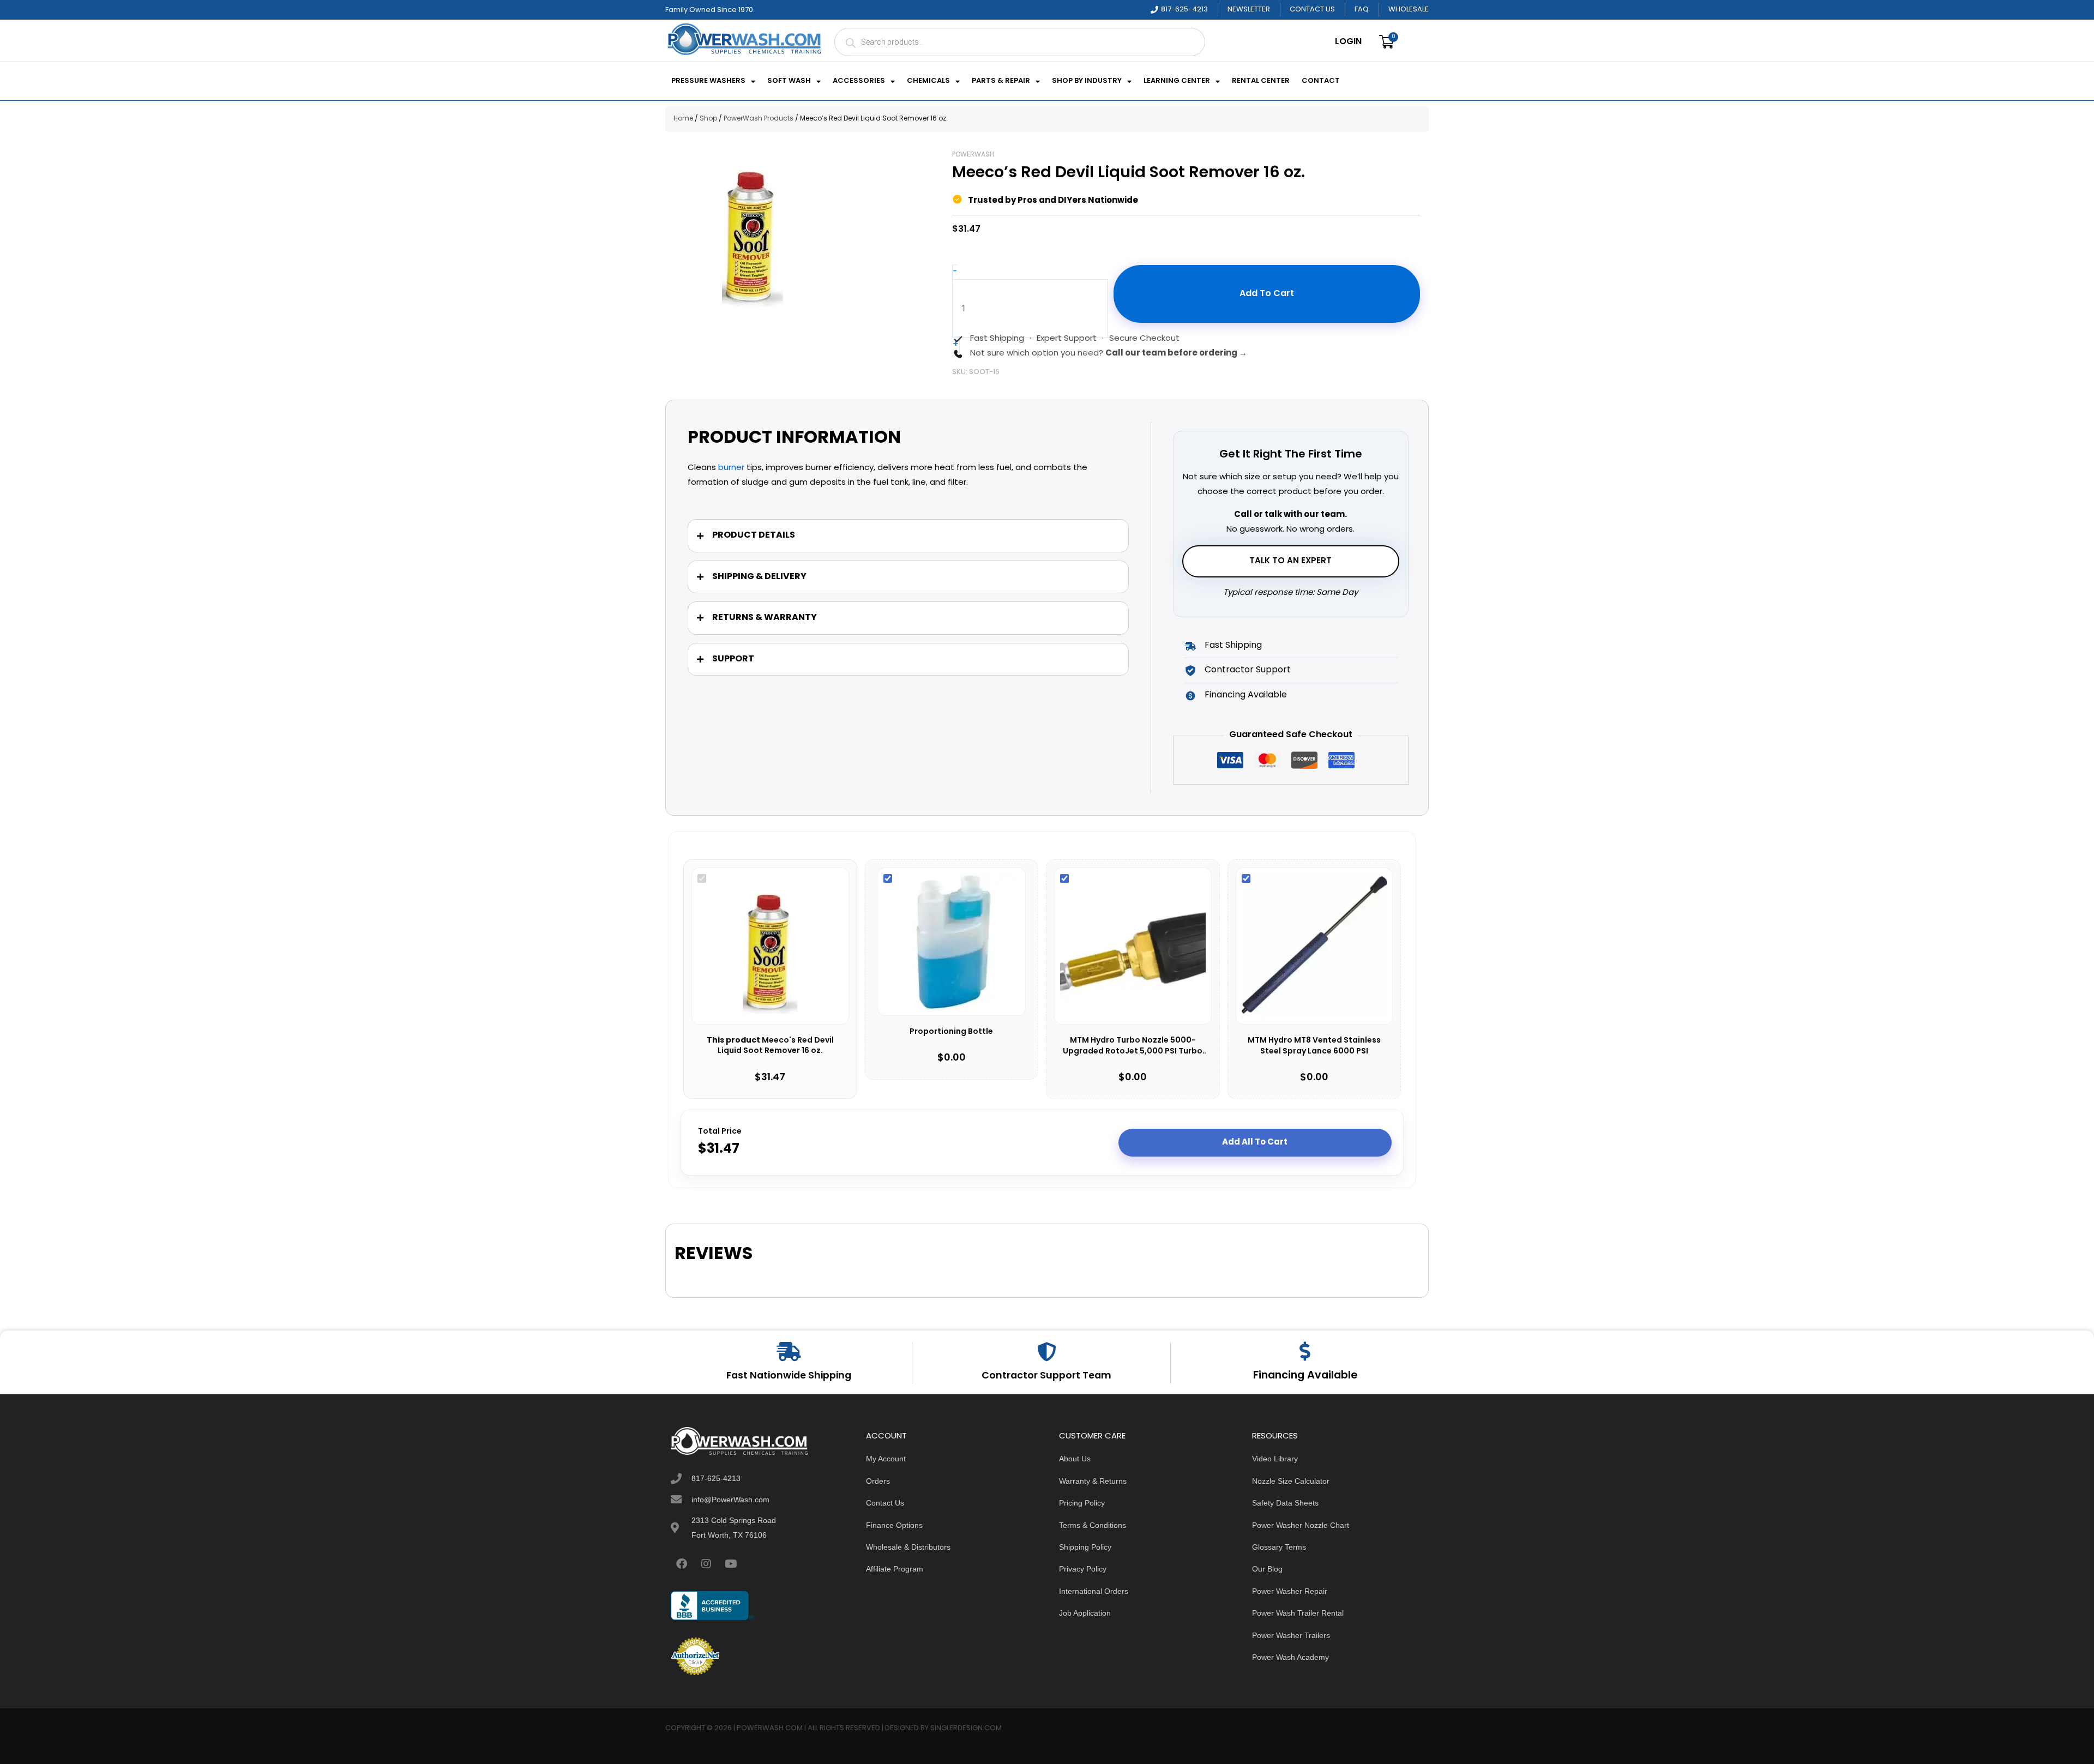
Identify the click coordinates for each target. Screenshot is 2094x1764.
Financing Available (1305, 1376)
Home (683, 119)
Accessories (859, 81)
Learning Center (1177, 81)
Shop (708, 119)
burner (731, 468)
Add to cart (1267, 294)
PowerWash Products (759, 119)
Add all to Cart (1255, 1142)
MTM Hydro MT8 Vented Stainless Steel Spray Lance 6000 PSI (1314, 1046)
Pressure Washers (708, 81)
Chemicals (928, 81)
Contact (1321, 81)
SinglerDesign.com (966, 1728)
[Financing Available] (1305, 1351)
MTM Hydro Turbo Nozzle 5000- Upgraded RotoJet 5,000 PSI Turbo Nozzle (1133, 1046)
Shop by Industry (1087, 81)
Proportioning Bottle (951, 1032)
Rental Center (1261, 81)
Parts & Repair (1001, 81)
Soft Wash (789, 81)
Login (1348, 42)
